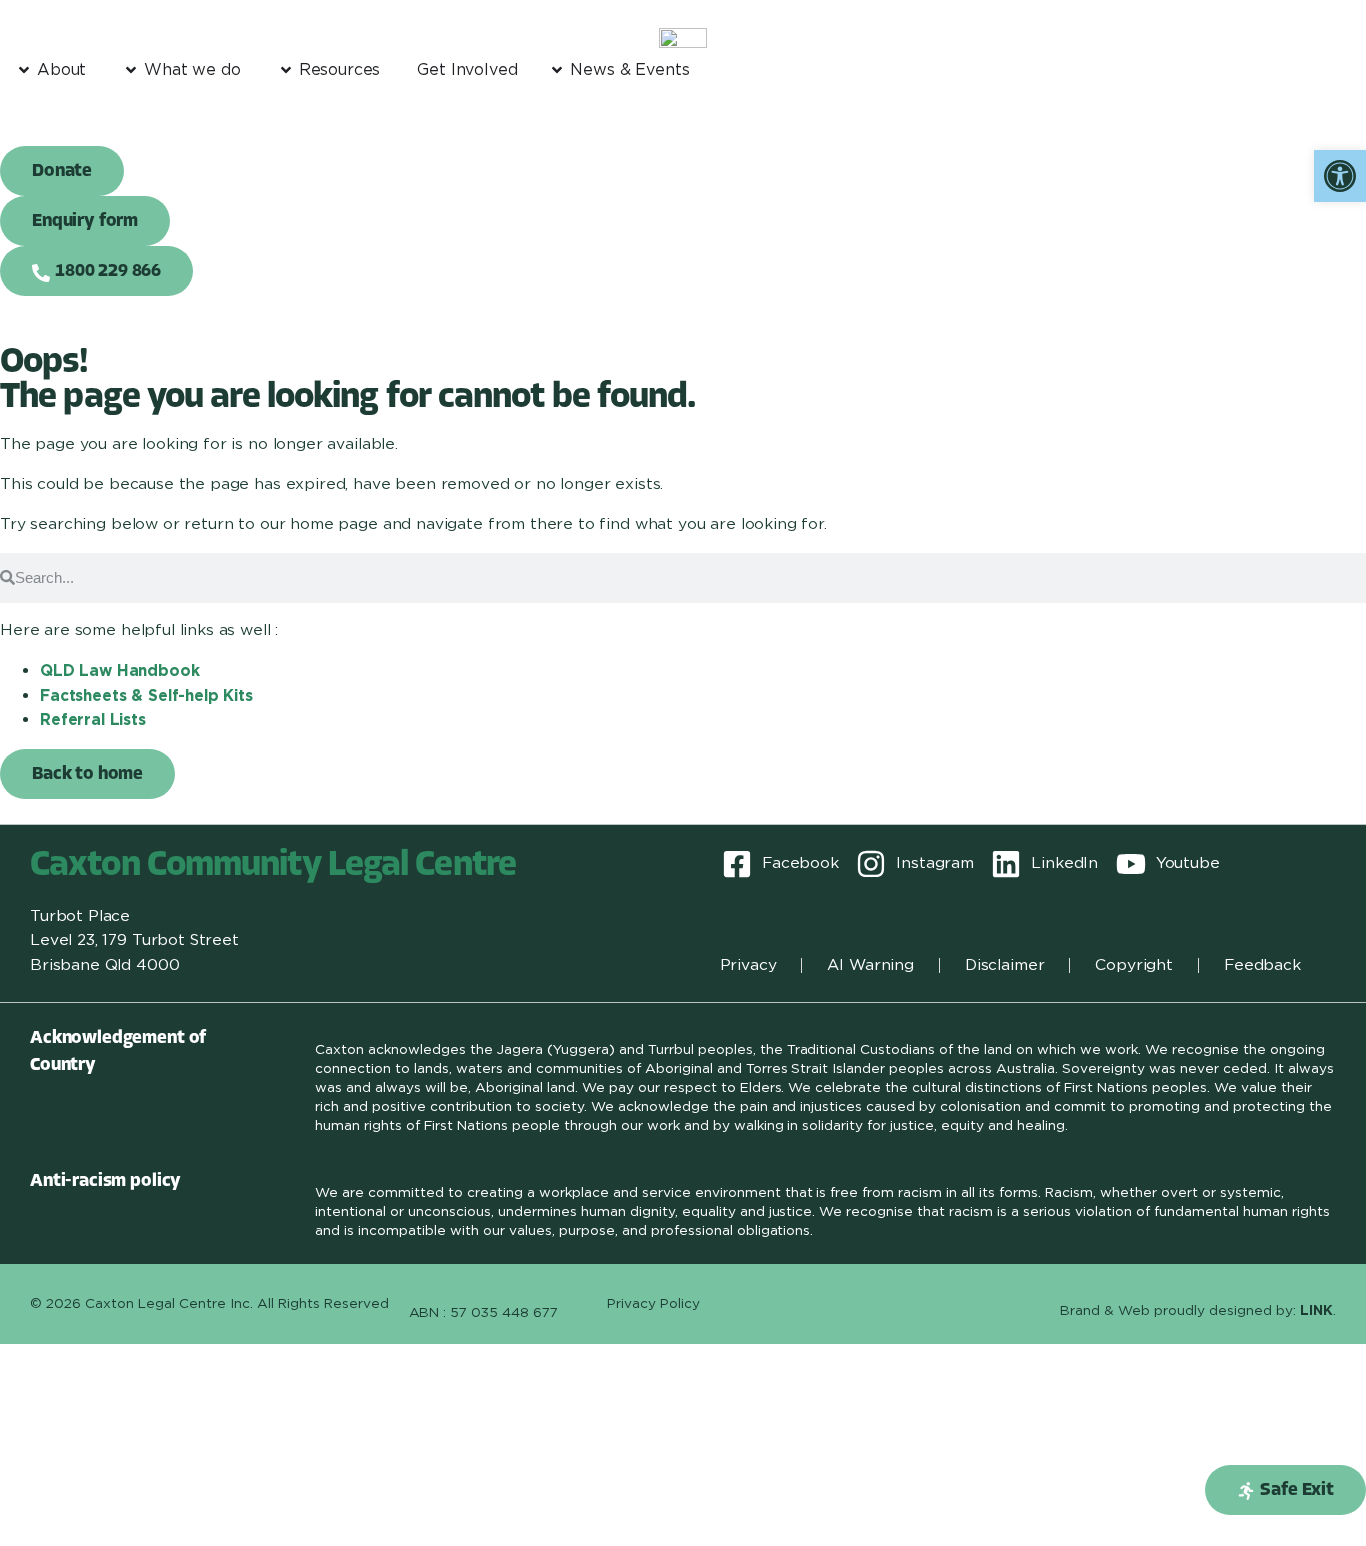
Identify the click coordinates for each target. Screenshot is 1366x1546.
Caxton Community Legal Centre (273, 866)
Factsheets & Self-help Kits (146, 695)
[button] (1285, 1490)
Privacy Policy (653, 1303)
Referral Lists (93, 719)
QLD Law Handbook (120, 670)
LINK (1316, 1310)
